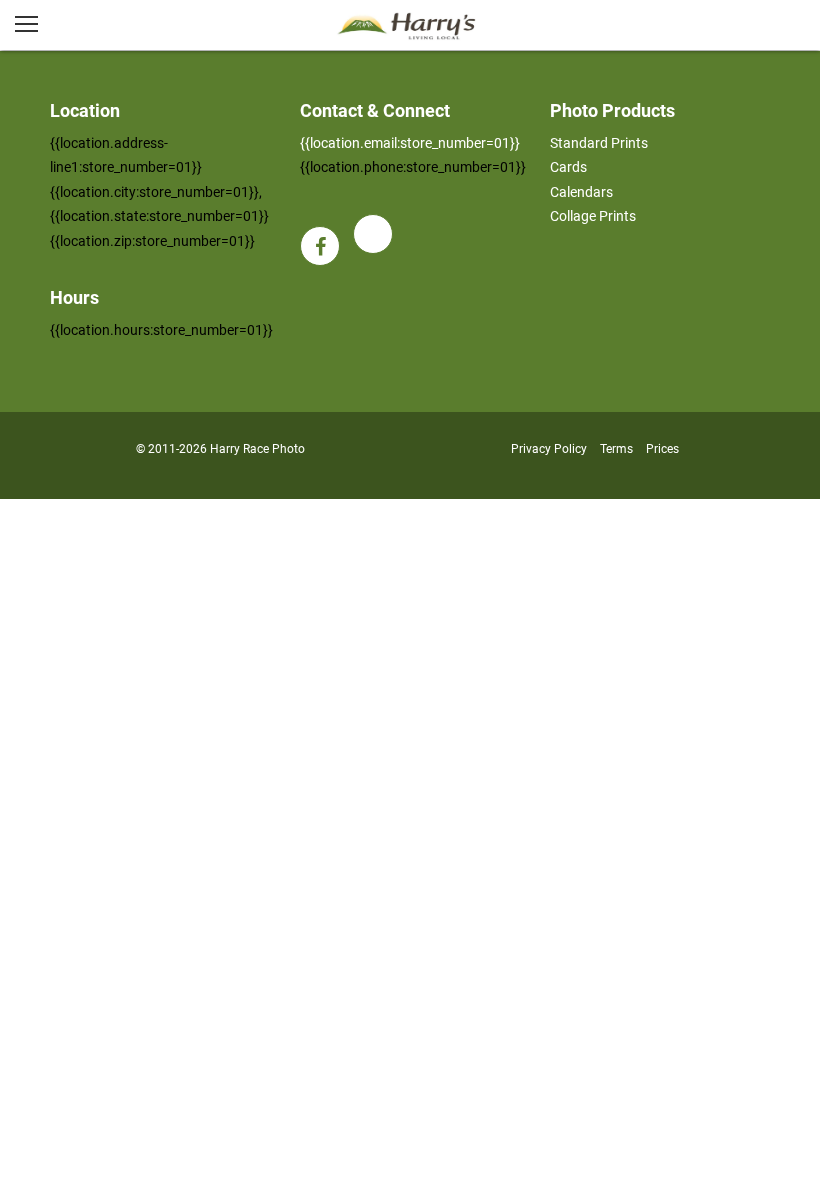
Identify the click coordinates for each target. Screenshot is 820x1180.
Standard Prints (599, 143)
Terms (616, 449)
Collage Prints (593, 216)
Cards (568, 167)
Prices (662, 449)
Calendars (581, 192)
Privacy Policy (549, 449)
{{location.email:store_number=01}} (410, 143)
